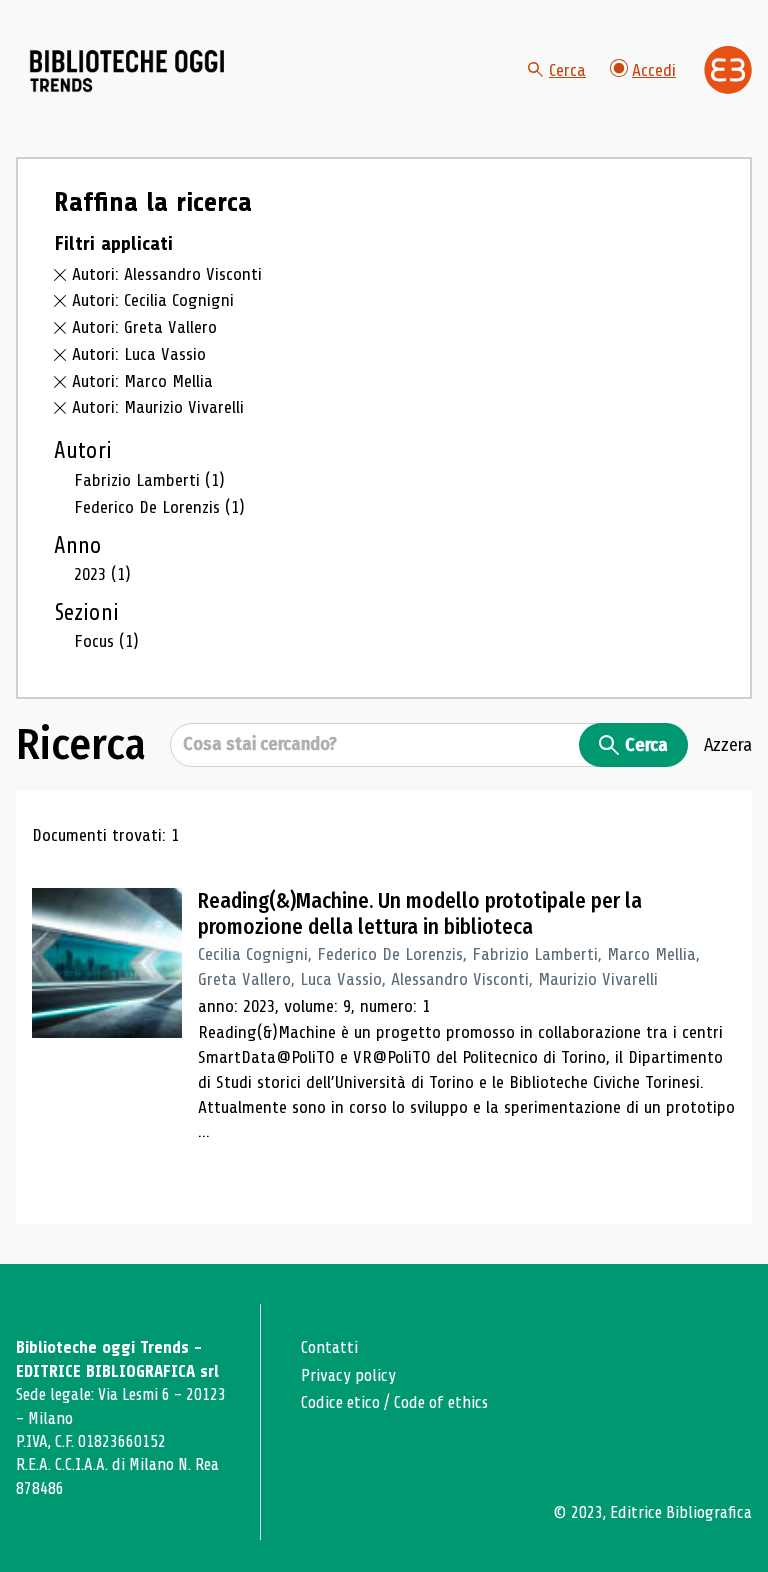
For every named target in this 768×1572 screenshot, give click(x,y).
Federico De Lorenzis (159, 507)
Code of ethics (441, 1402)
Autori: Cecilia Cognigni (153, 300)
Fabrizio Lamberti (149, 480)
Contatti (329, 1347)
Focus (106, 641)
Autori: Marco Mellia (142, 381)
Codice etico (340, 1402)
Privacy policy (348, 1375)
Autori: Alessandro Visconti (167, 274)
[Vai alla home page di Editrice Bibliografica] (728, 70)
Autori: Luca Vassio (139, 354)
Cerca (567, 70)
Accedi (654, 70)
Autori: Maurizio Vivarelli (158, 407)
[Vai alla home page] (128, 71)
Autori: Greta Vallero (144, 327)
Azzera (728, 745)
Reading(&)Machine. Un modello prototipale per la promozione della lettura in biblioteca (420, 914)
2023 (102, 574)
